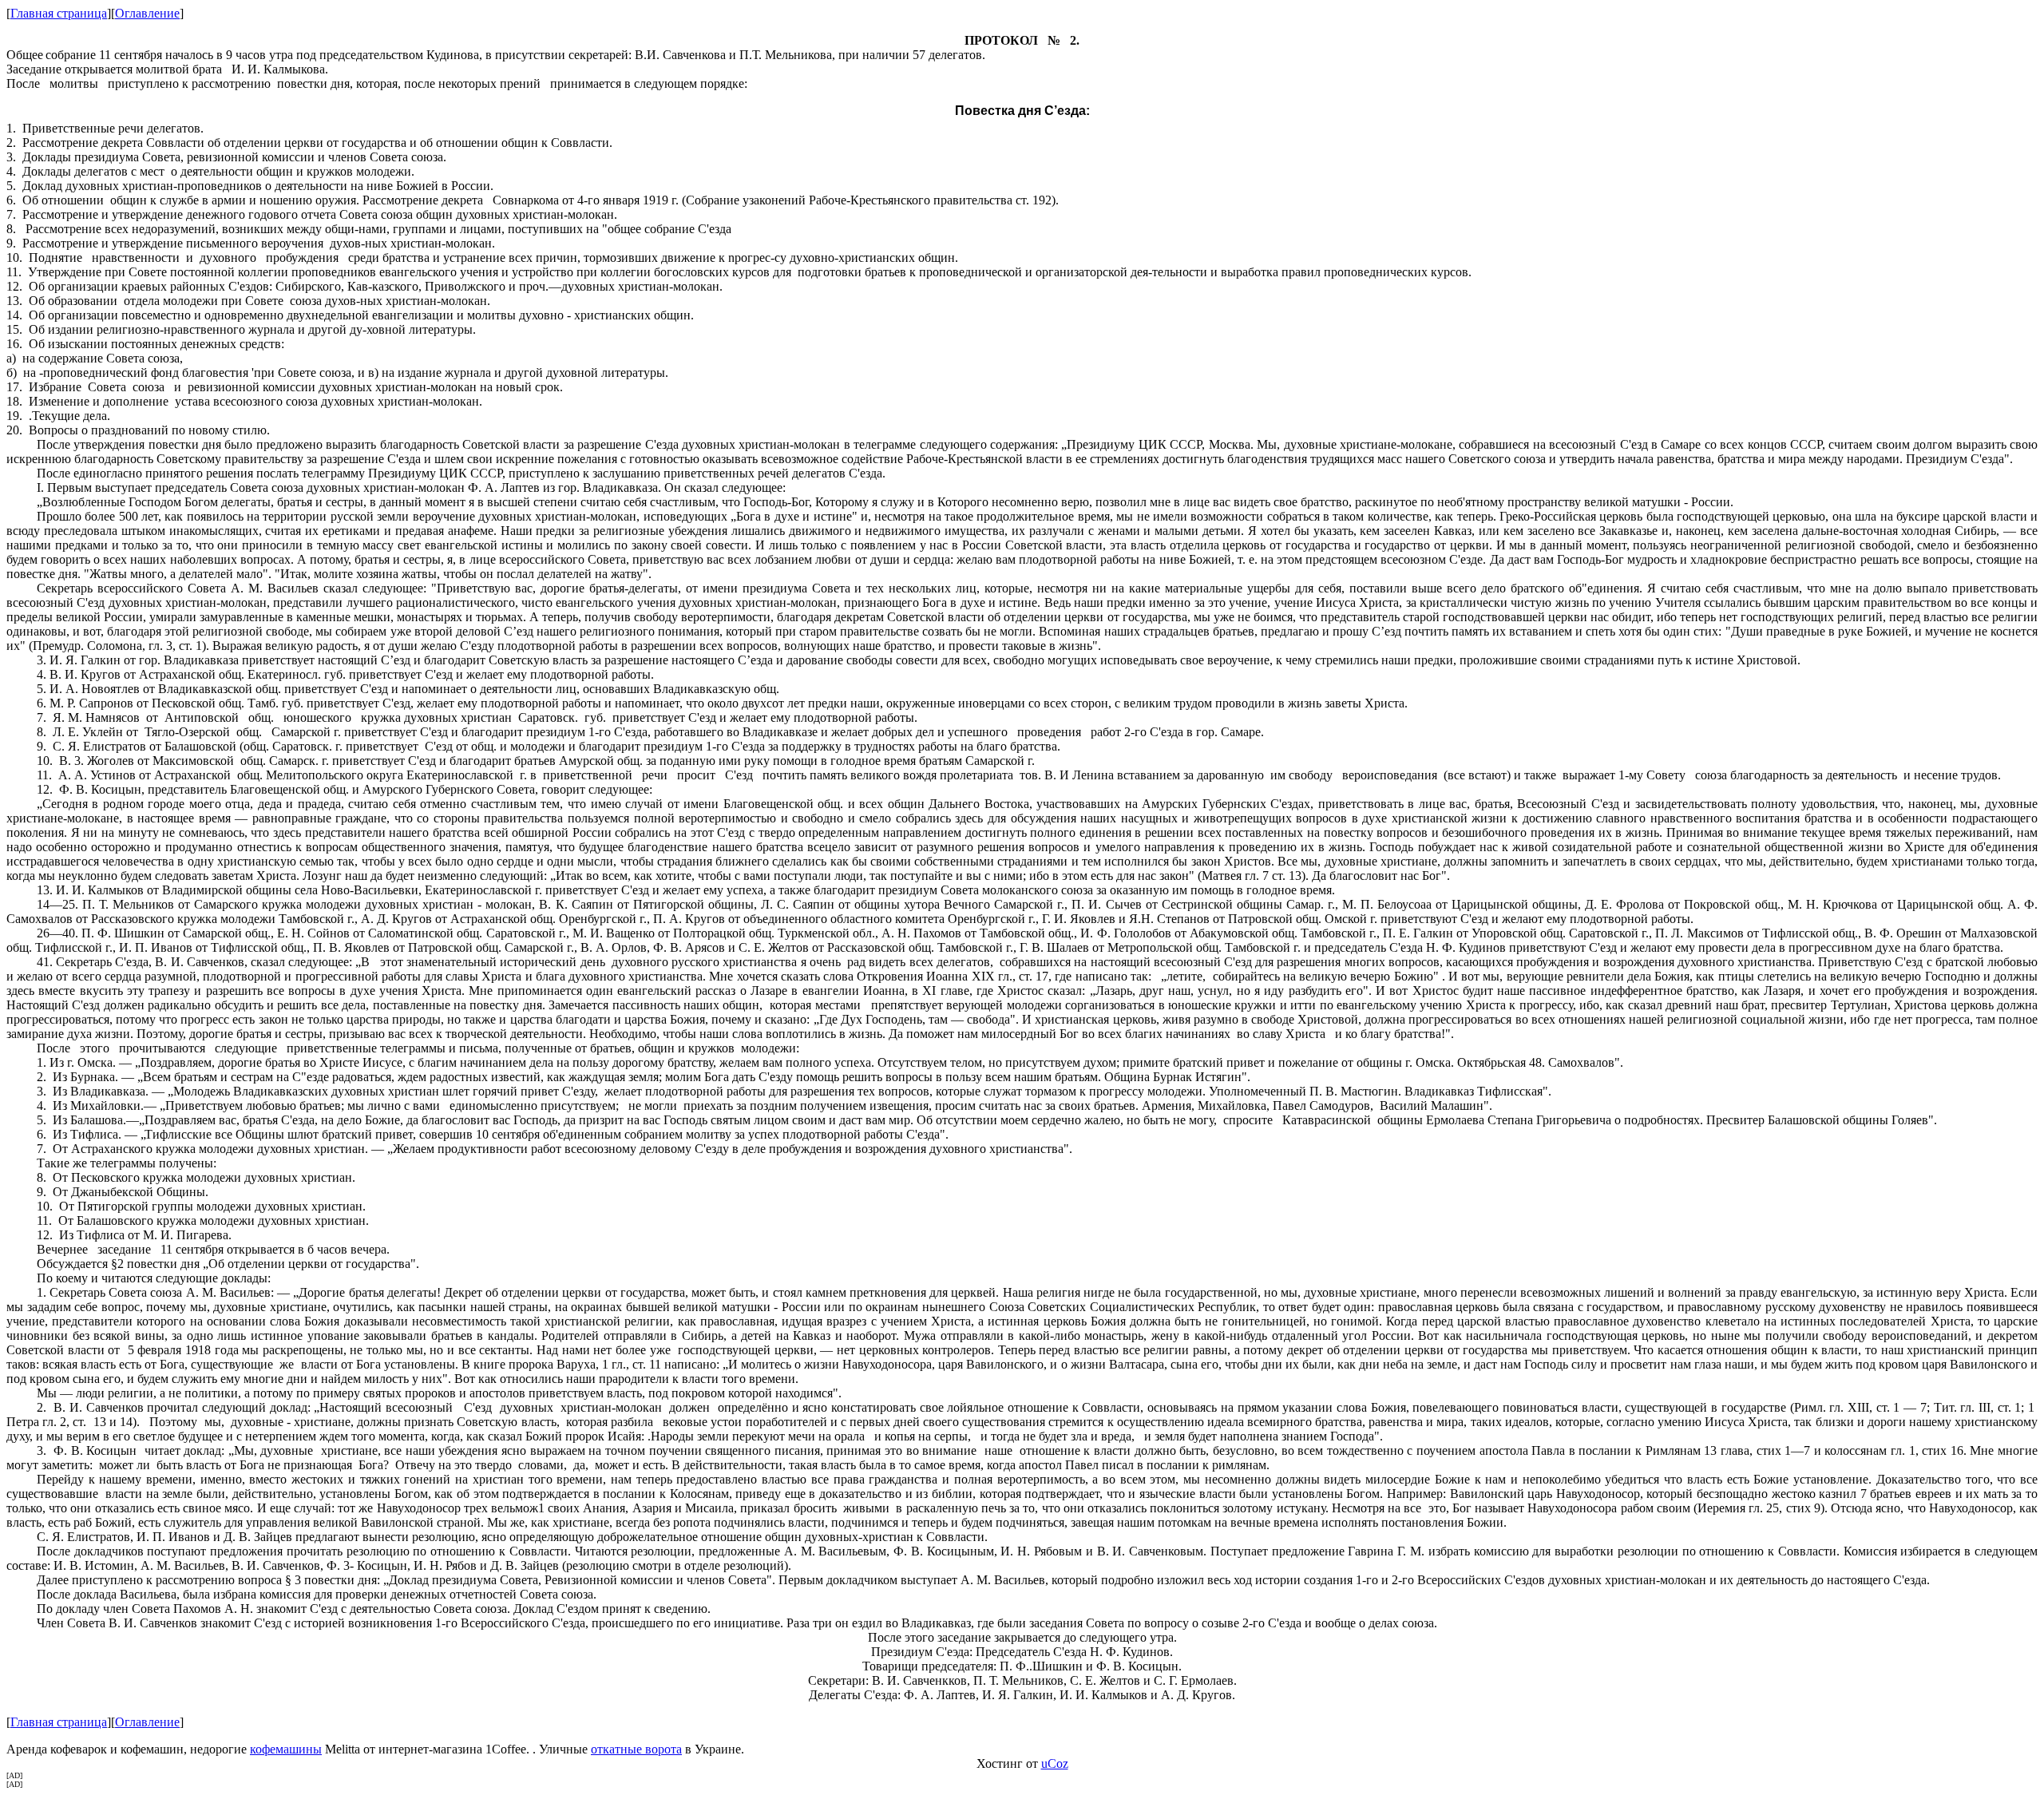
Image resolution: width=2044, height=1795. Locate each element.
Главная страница (59, 13)
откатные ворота (636, 1749)
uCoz (1055, 1763)
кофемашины (286, 1749)
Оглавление (147, 13)
